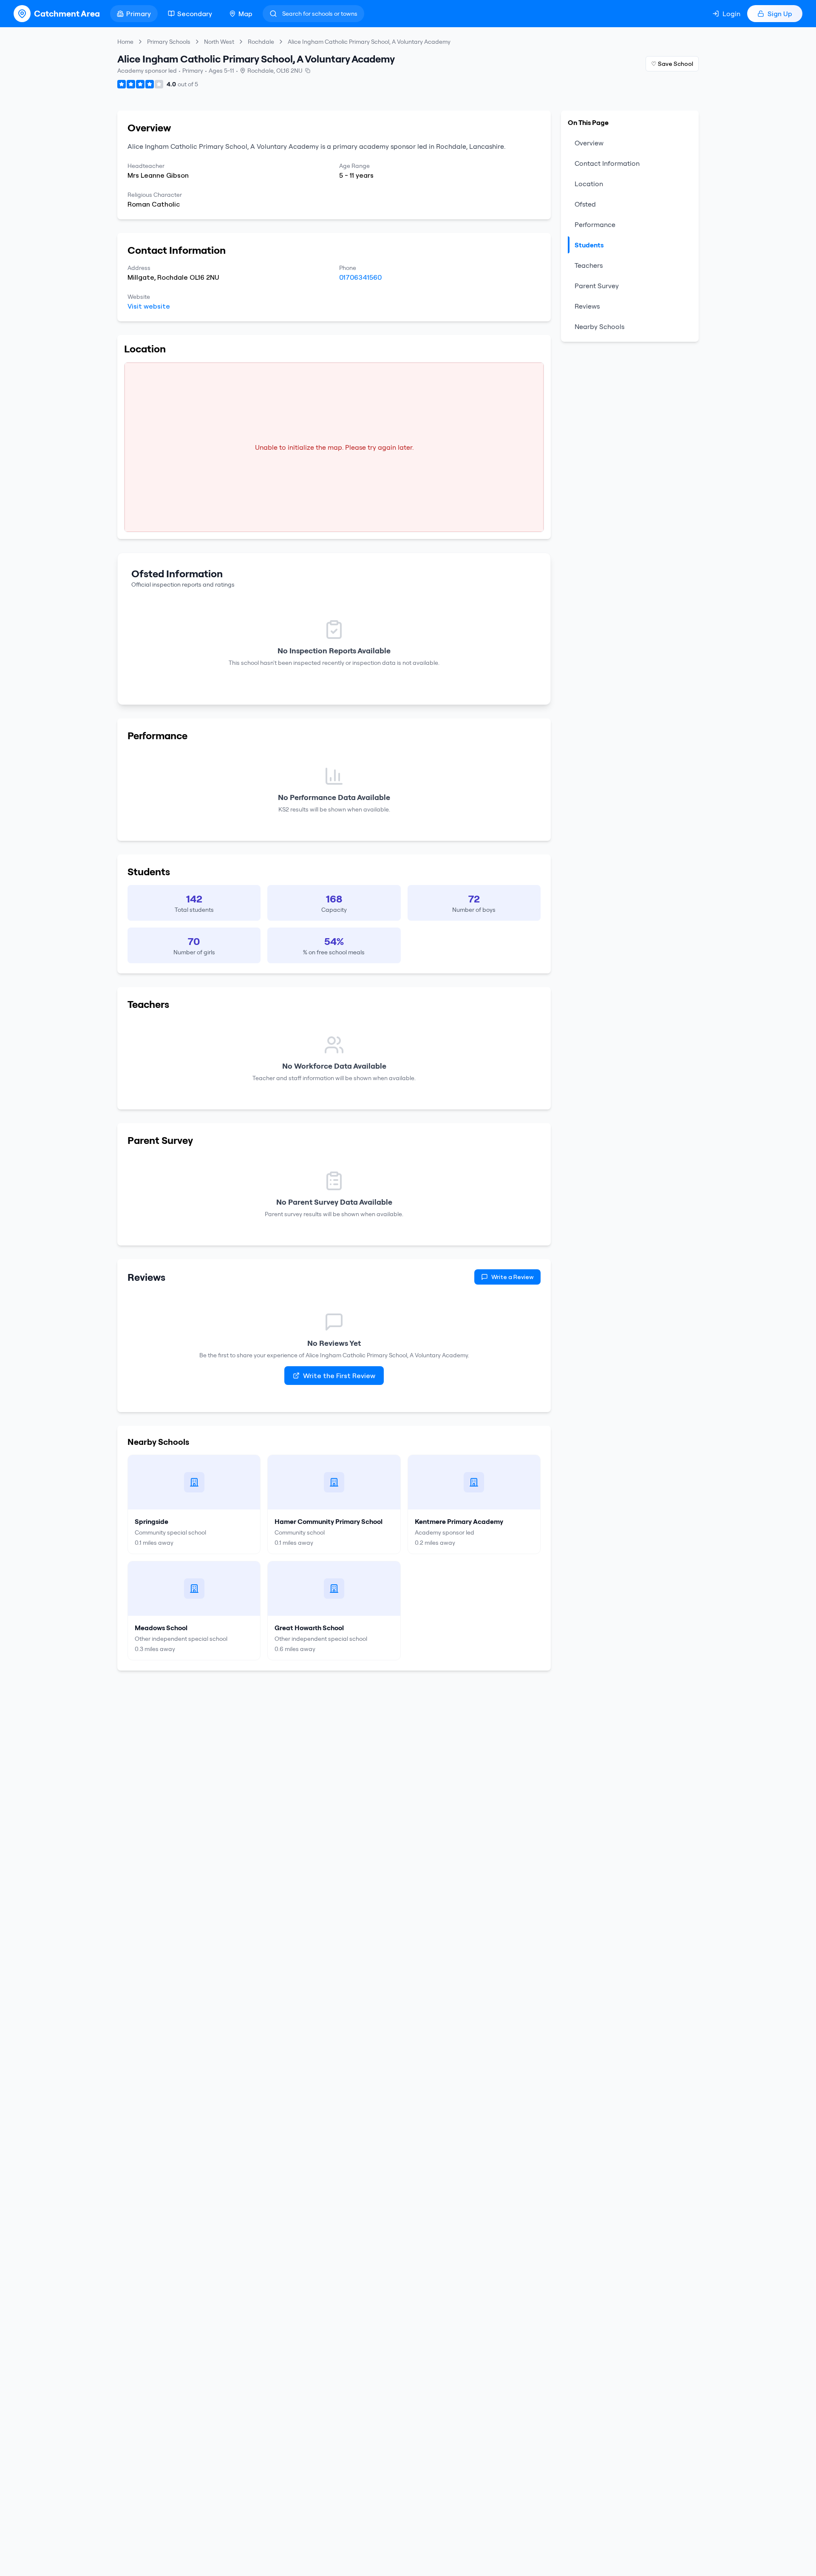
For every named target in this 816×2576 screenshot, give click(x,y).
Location (589, 184)
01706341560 (360, 277)
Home (125, 42)
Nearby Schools (599, 326)
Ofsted (585, 204)
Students (589, 245)
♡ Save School (672, 64)
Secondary (195, 14)
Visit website (149, 306)
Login (731, 14)
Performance (595, 224)
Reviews (587, 306)
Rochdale (261, 42)
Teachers (589, 265)
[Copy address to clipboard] (308, 71)
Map (245, 14)
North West (219, 42)
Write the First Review (339, 1376)
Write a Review (513, 1277)
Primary (139, 14)
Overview (589, 143)
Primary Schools (169, 42)
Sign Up (780, 14)
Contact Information (607, 163)
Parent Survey (597, 286)
